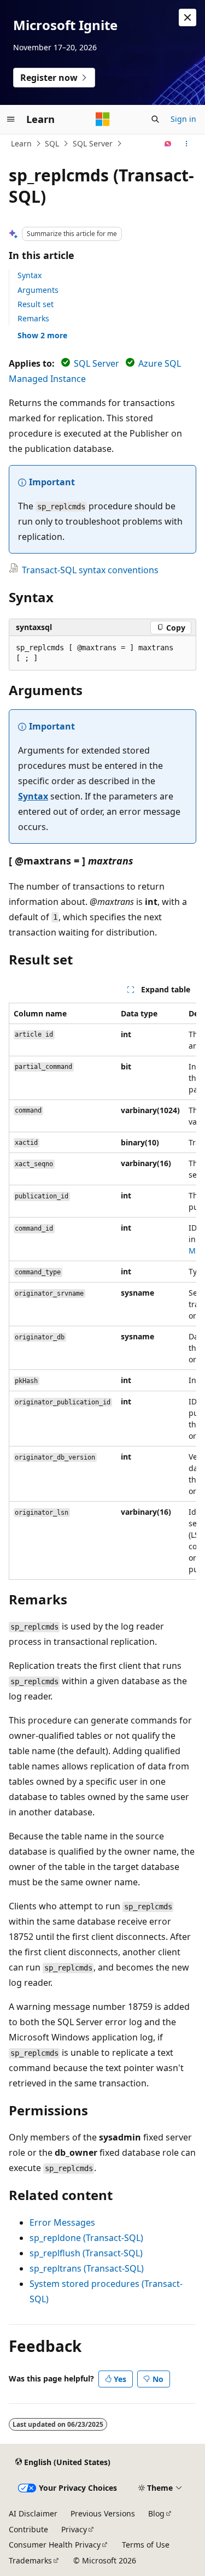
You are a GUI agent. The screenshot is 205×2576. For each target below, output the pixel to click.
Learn (21, 143)
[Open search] (155, 119)
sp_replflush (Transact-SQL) (86, 2253)
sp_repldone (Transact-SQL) (86, 2238)
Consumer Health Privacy (55, 2545)
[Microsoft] (103, 119)
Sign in (183, 119)
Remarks (33, 318)
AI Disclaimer (33, 2513)
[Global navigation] (11, 119)
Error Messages (62, 2222)
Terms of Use (146, 2545)
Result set (36, 304)
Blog (156, 2513)
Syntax (30, 275)
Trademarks (30, 2560)
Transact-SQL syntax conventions (90, 570)
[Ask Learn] (168, 144)
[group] (102, 1292)
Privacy (74, 2529)
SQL (52, 143)
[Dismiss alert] (188, 17)
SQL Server (93, 143)
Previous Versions (103, 2513)
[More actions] (187, 144)
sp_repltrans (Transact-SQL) (87, 2268)
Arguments (38, 290)
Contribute (28, 2529)
